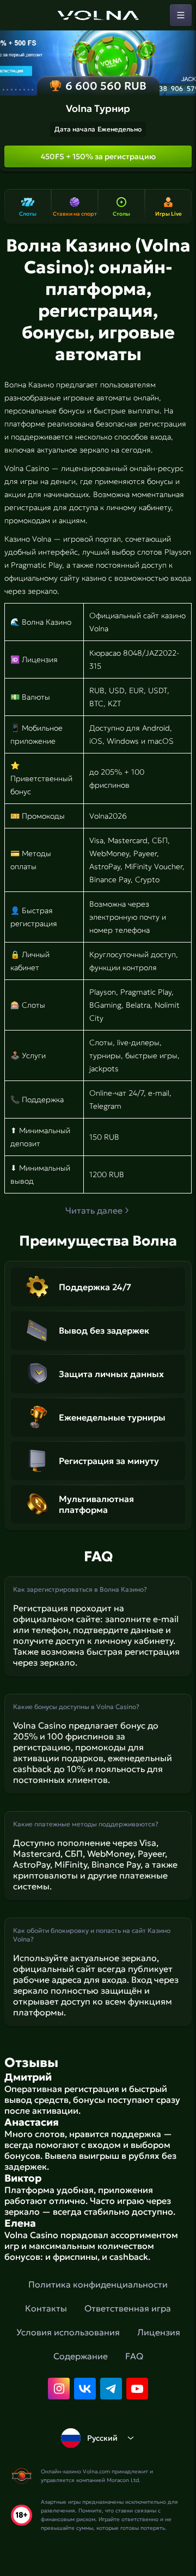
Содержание (81, 2356)
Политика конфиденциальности (98, 2284)
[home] (98, 15)
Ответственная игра (128, 2308)
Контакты (46, 2308)
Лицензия (159, 2332)
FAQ (134, 2356)
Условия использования (68, 2332)
